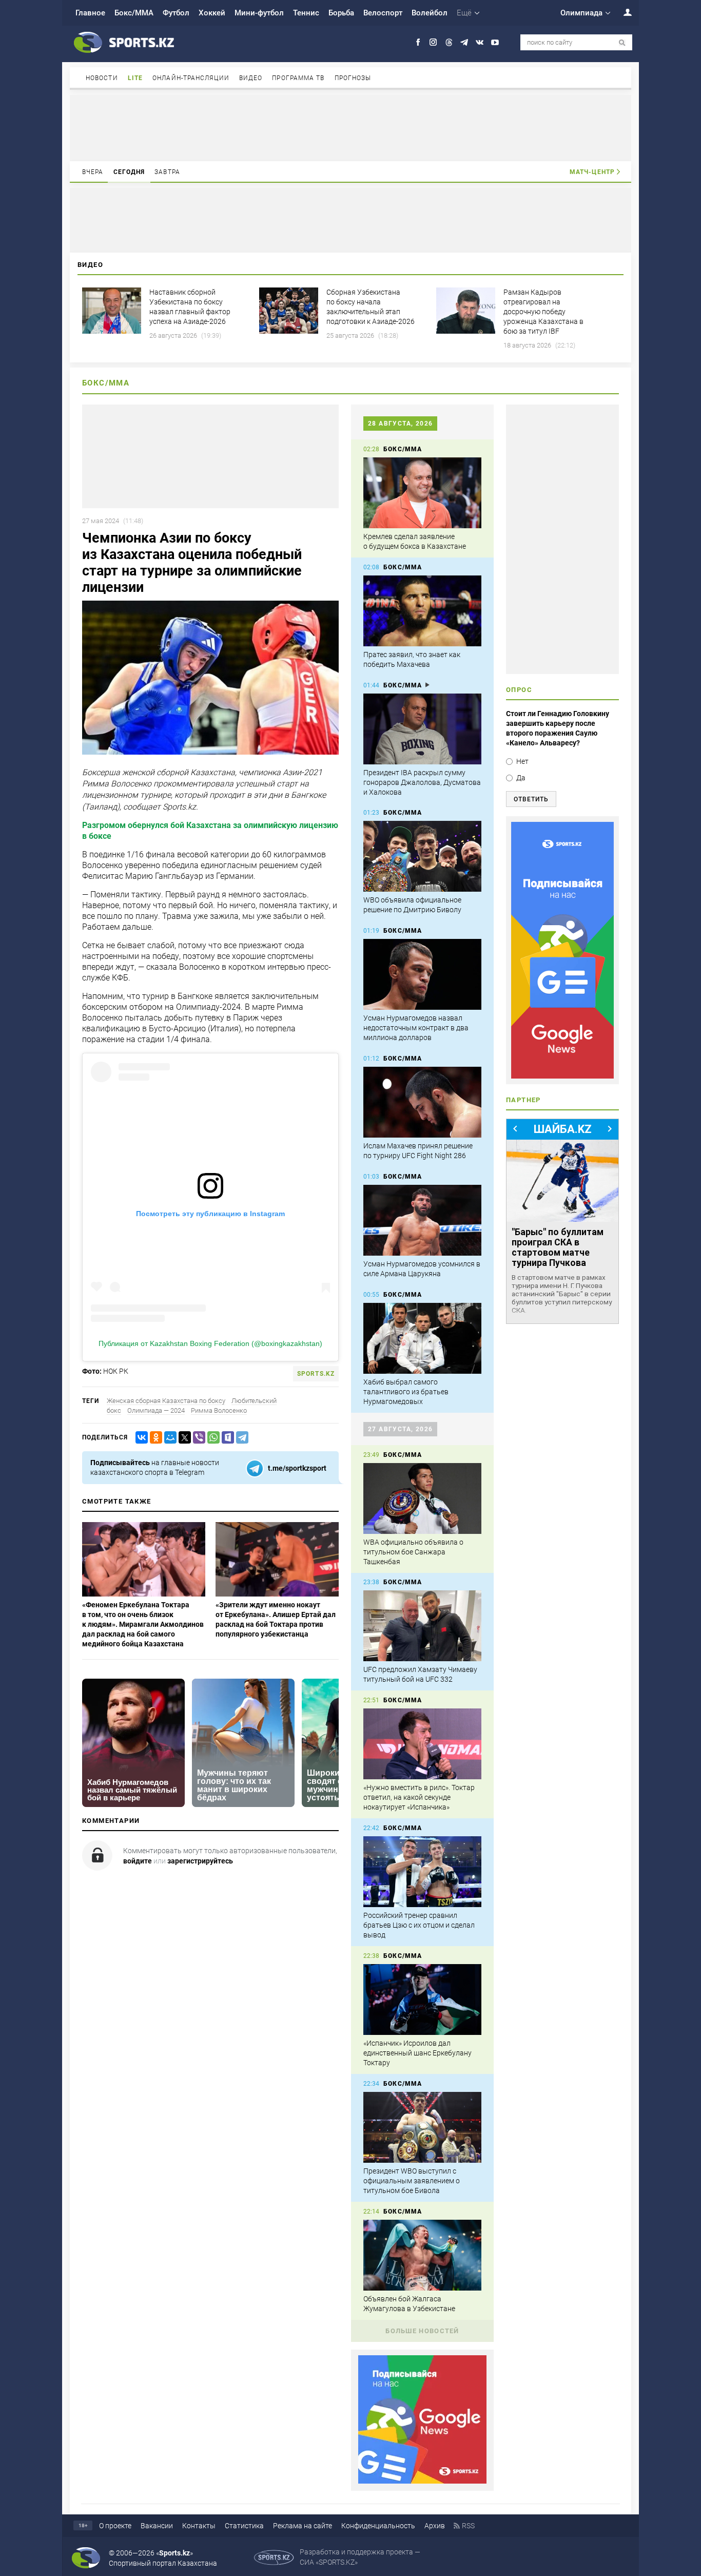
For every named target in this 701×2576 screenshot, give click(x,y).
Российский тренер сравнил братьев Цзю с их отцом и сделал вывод (419, 1925)
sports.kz (316, 1374)
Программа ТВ (298, 78)
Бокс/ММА (134, 13)
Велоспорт (383, 13)
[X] (183, 1438)
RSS (468, 2526)
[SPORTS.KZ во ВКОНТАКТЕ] (480, 42)
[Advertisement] (350, 127)
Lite (135, 78)
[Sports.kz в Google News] (422, 2481)
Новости (102, 78)
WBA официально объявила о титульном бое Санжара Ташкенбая (413, 1552)
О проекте (115, 2526)
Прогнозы (353, 78)
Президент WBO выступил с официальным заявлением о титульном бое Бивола (412, 2181)
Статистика (244, 2526)
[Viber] (197, 1438)
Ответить (531, 799)
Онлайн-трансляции (191, 78)
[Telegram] (240, 1438)
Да (521, 778)
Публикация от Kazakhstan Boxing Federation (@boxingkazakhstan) (210, 1343)
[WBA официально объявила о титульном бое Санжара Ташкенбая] (422, 1498)
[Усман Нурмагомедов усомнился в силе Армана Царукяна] (422, 1220)
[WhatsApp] (211, 1438)
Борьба (341, 13)
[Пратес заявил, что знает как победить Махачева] (422, 611)
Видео (251, 78)
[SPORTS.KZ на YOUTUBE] (495, 42)
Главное (90, 13)
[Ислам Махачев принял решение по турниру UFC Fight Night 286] (422, 1102)
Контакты (199, 2526)
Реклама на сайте (303, 2526)
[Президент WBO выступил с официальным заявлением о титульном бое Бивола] (422, 2127)
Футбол (176, 13)
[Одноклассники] (154, 1438)
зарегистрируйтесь (200, 1861)
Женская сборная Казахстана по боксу (166, 1401)
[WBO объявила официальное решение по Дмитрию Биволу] (422, 856)
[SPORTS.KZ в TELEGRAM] (464, 42)
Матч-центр (592, 172)
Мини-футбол (259, 13)
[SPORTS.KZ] (562, 950)
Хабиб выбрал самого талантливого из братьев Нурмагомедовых (406, 1392)
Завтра (167, 172)
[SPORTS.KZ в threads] (449, 42)
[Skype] (226, 1438)
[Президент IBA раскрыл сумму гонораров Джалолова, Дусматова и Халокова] (422, 729)
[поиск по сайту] (622, 43)
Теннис (306, 13)
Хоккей (212, 13)
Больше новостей (422, 2331)
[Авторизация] (622, 12)
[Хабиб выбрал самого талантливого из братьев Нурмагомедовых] (422, 1338)
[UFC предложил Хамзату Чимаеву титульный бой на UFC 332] (422, 1626)
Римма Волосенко (219, 1410)
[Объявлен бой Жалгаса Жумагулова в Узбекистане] (422, 2255)
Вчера (93, 172)
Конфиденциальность (378, 2526)
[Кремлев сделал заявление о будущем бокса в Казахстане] (422, 493)
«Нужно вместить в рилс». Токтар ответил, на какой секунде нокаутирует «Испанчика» (419, 1797)
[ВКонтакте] (140, 1438)
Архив (435, 2526)
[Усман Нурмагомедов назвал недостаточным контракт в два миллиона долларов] (422, 974)
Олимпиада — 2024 (156, 1410)
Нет (522, 761)
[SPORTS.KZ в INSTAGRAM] (433, 42)
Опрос (519, 690)
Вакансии (157, 2526)
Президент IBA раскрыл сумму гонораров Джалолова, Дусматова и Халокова (422, 782)
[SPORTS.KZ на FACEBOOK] (418, 42)
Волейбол (430, 13)
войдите (138, 1861)
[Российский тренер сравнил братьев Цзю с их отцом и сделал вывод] (422, 1872)
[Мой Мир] (168, 1438)
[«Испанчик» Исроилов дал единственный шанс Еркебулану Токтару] (422, 2000)
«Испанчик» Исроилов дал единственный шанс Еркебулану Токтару (417, 2053)
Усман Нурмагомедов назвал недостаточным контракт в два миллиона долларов (416, 1028)
